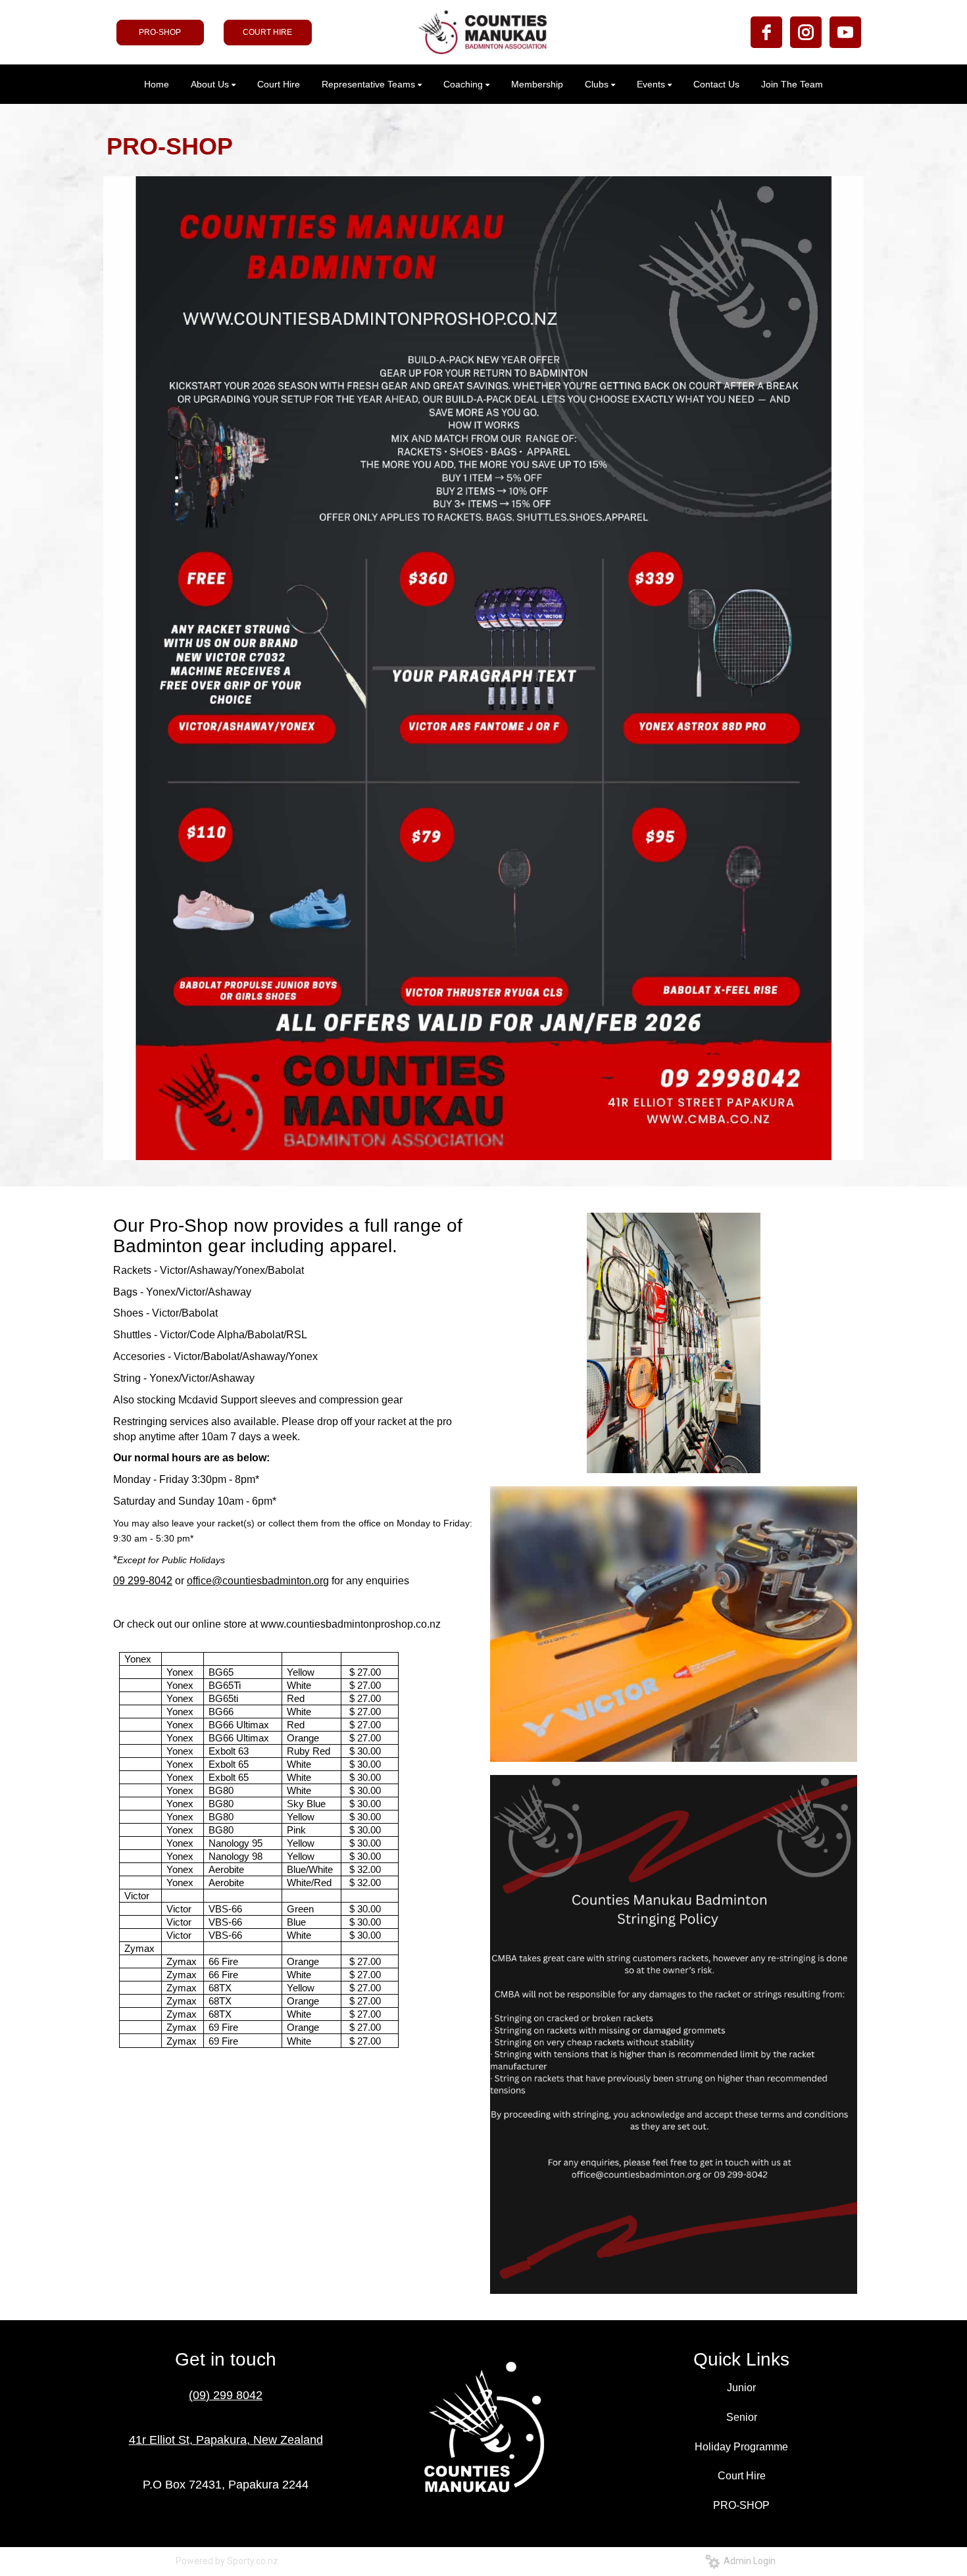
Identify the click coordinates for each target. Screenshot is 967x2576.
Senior (742, 2417)
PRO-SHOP (160, 32)
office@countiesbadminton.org (258, 1581)
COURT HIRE (267, 32)
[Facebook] (766, 32)
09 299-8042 (143, 1581)
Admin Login (748, 2561)
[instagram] (806, 32)
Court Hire (742, 2476)
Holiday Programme (741, 2447)
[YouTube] (845, 32)
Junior (741, 2388)
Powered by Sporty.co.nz (227, 2561)
